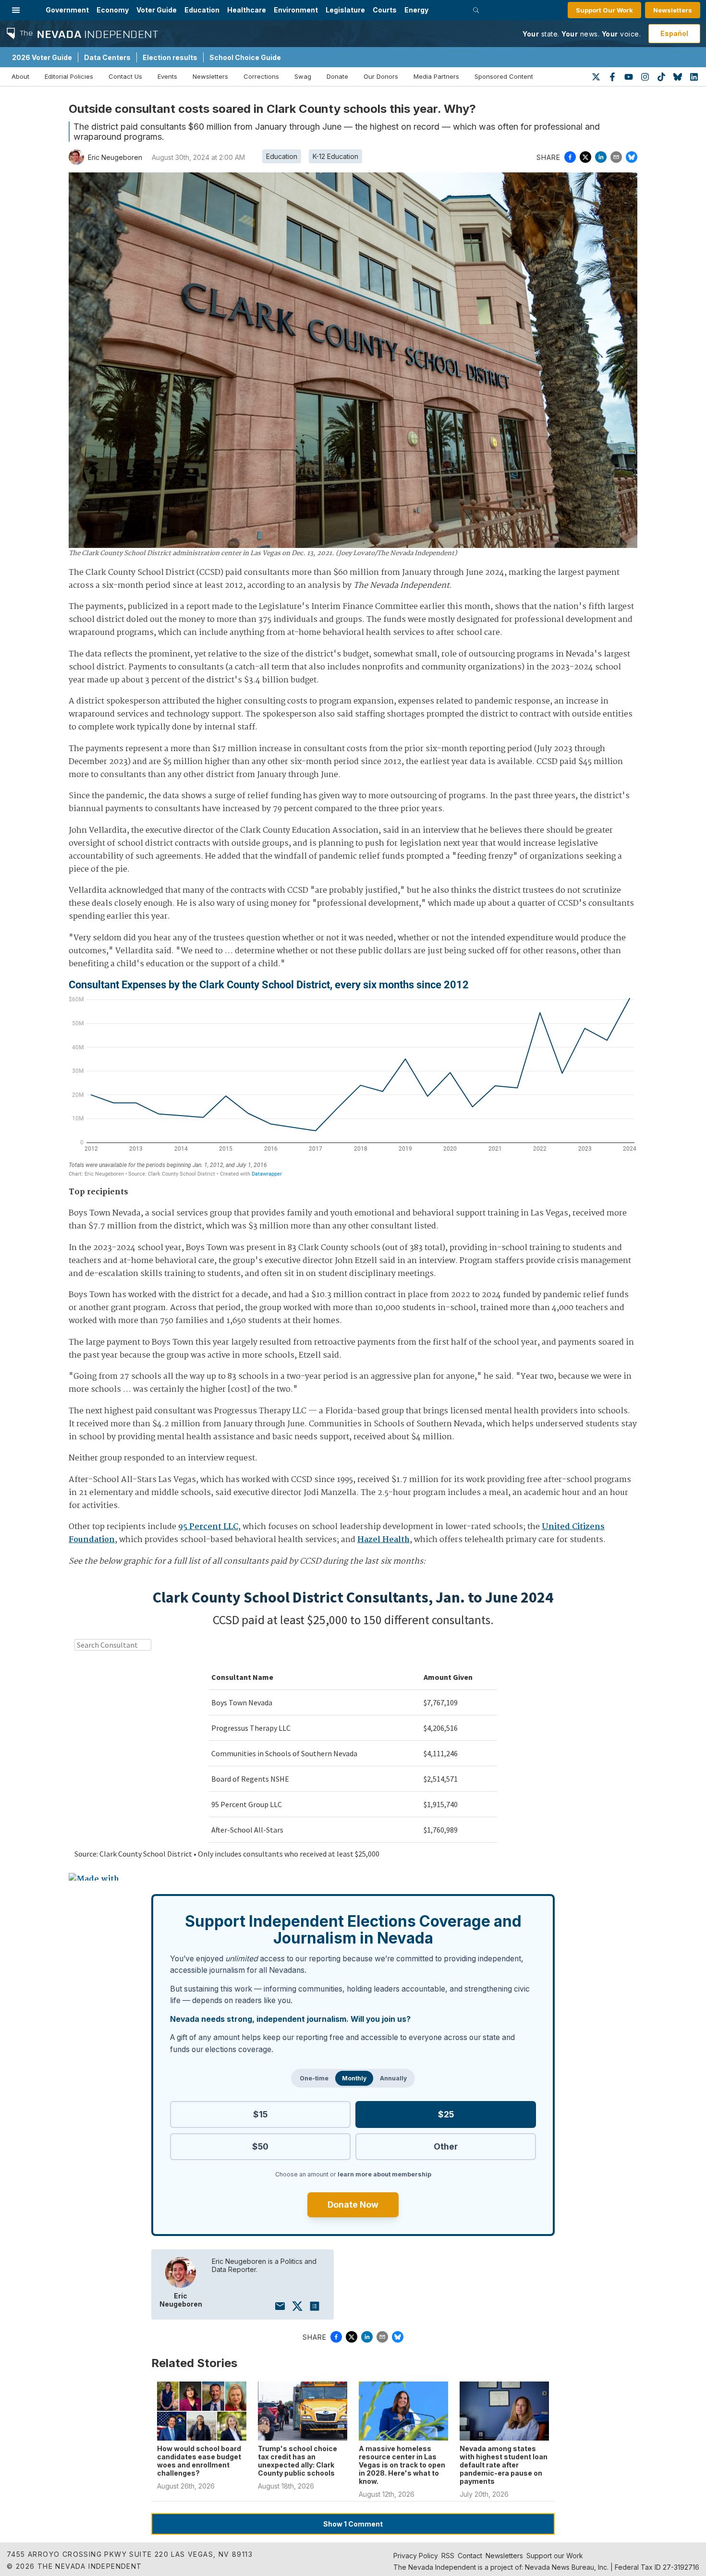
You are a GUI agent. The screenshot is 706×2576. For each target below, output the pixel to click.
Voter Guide (157, 10)
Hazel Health (383, 1540)
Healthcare (247, 10)
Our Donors (381, 76)
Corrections (261, 76)
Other (446, 2146)
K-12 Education (335, 156)
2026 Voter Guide (42, 57)
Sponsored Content (504, 76)
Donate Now (353, 2205)
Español (674, 33)
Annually (393, 2078)
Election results (170, 57)
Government (67, 10)
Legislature (345, 10)
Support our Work (555, 2556)
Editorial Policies (69, 76)
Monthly (354, 2078)
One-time (314, 2078)
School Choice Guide (245, 57)
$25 (446, 2114)
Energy (416, 10)
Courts (385, 10)
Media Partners (436, 76)
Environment (296, 10)
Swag (303, 76)
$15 (260, 2114)
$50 (260, 2146)
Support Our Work (604, 10)
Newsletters (673, 10)
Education (202, 10)
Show (353, 2524)
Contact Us (125, 76)
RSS (448, 2556)
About (20, 76)
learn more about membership (384, 2174)
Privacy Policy (416, 2556)
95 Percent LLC (208, 1527)
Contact (470, 2556)
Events (167, 76)
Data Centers (107, 57)
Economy (113, 10)
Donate (337, 76)
